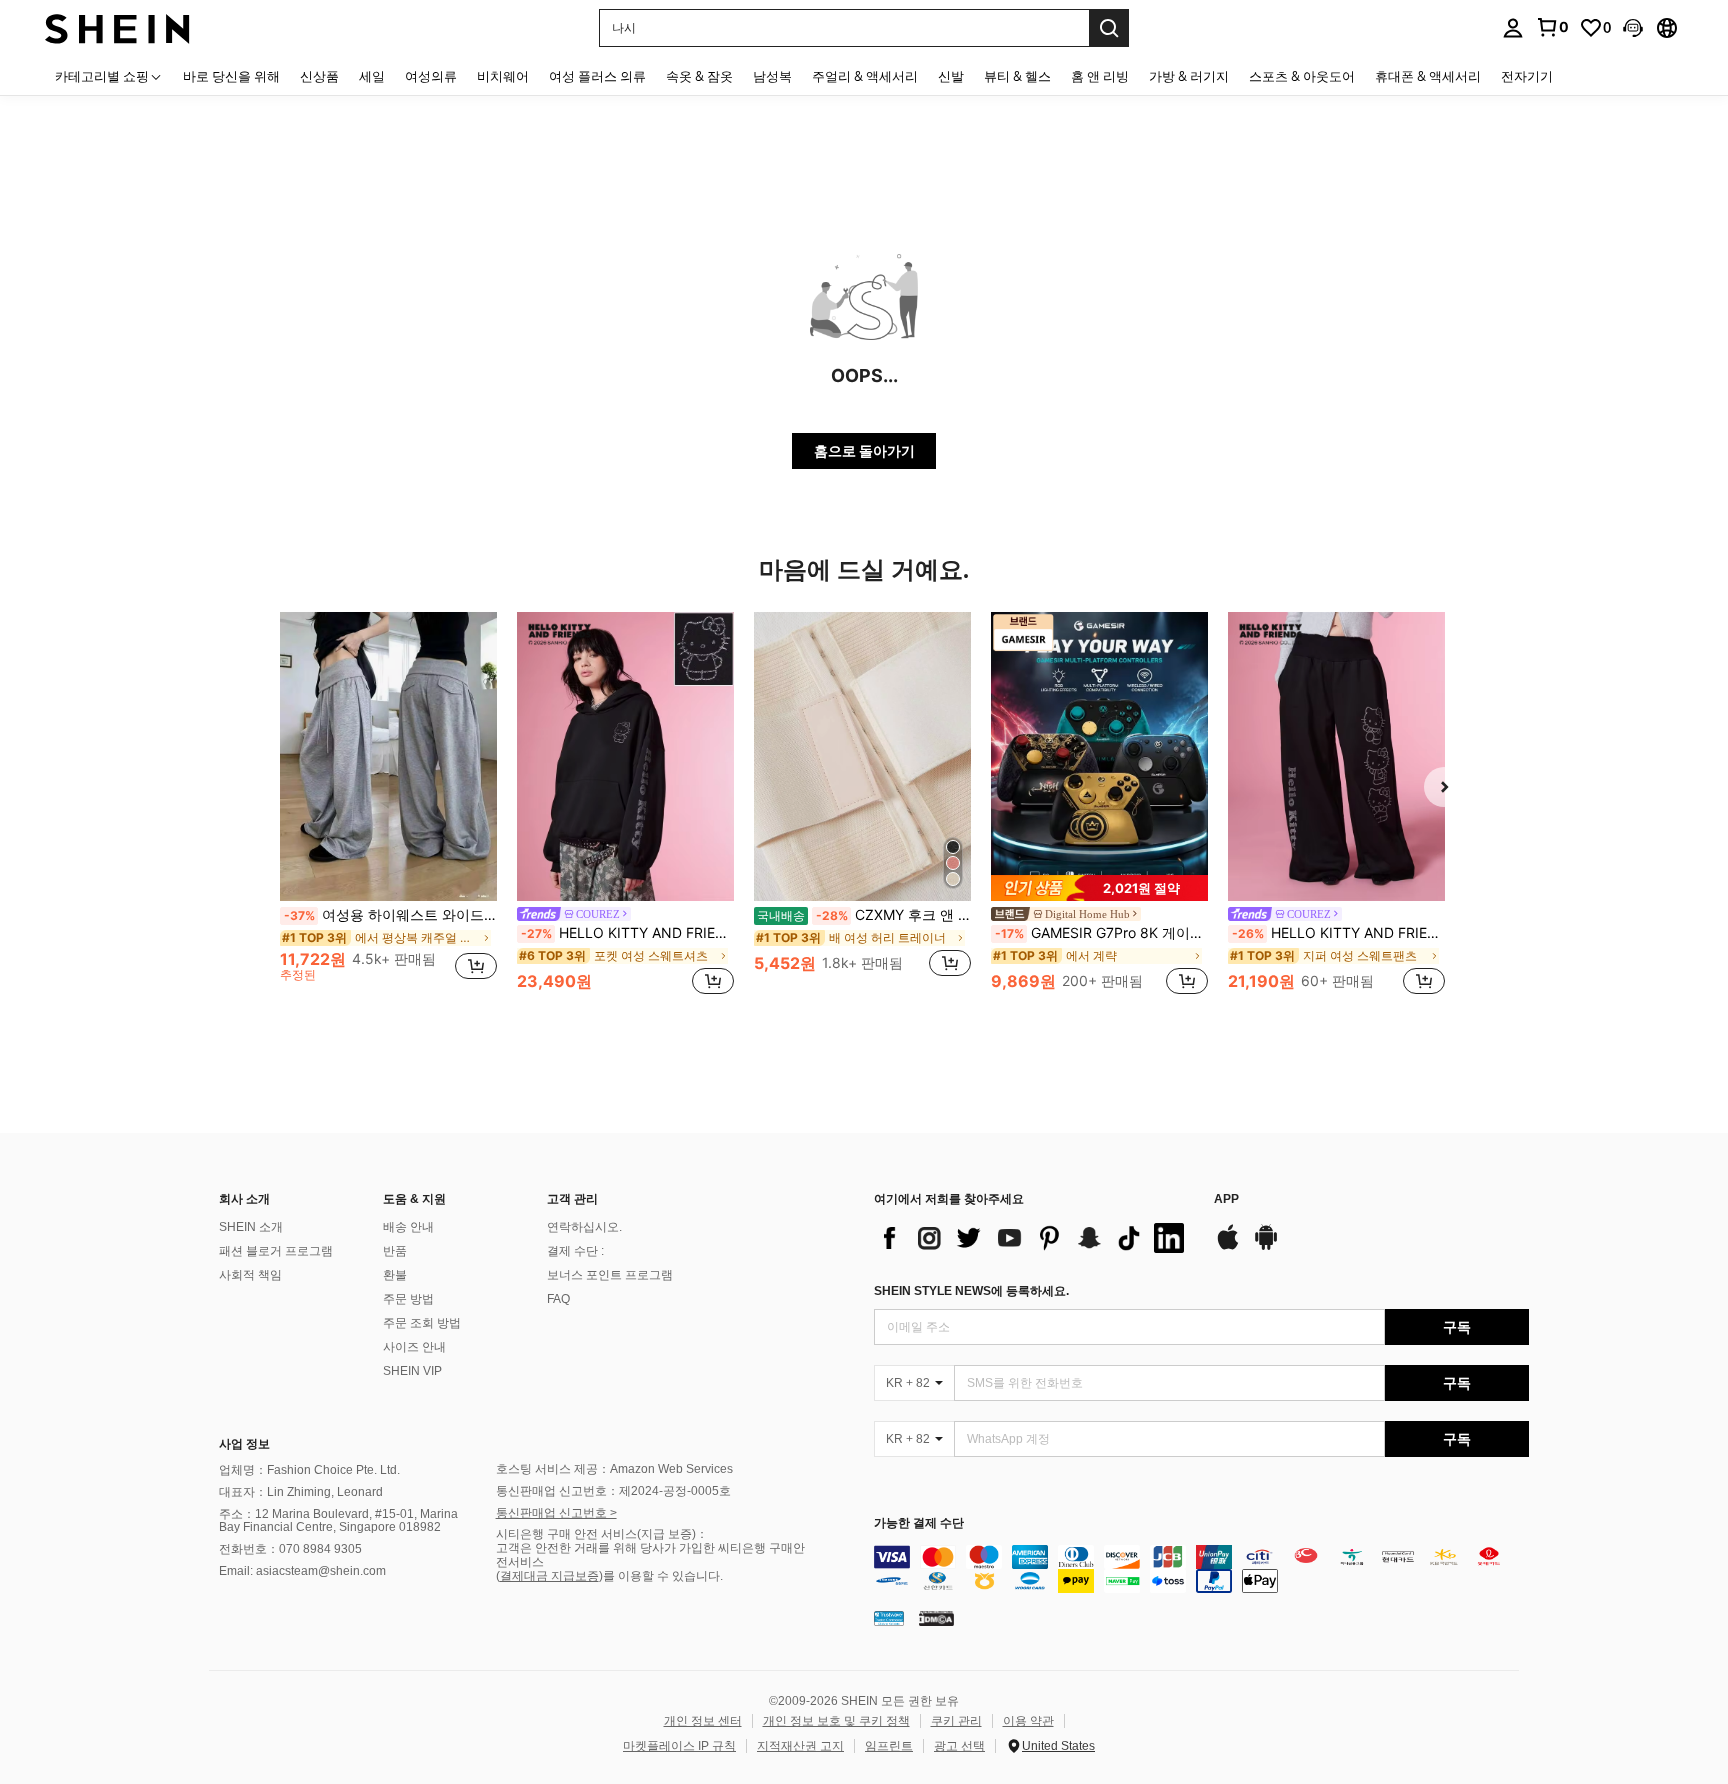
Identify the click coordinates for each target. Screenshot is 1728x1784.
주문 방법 (408, 1299)
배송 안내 (408, 1227)
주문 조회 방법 (422, 1323)
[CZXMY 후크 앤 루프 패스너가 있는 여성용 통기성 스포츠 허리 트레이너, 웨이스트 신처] (862, 756)
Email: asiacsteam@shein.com (302, 1571)
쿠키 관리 (956, 1721)
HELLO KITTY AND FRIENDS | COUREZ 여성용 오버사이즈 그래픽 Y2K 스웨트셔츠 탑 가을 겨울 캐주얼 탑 (627, 933)
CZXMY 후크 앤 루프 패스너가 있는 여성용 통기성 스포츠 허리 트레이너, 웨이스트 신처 (864, 915)
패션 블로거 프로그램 (276, 1251)
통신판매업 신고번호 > (556, 1513)
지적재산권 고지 (800, 1746)
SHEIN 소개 (251, 1227)
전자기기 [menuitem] (1527, 76)
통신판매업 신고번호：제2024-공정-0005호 (613, 1491)
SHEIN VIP (412, 1371)
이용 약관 (1028, 1721)
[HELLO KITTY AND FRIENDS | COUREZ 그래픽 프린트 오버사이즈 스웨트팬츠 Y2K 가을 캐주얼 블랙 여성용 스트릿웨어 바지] (1336, 756)
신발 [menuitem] (951, 76)
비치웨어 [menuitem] (503, 76)
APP (1226, 1199)
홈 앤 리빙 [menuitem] (1100, 76)
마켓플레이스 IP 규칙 (679, 1746)
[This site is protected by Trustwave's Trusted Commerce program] (889, 1618)
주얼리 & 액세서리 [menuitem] (865, 76)
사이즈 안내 (414, 1347)
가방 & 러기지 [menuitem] (1189, 76)
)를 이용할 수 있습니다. (661, 1576)
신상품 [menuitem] (319, 76)
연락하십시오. (584, 1227)
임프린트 (889, 1746)
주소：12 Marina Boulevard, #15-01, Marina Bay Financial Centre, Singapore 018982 (338, 1521)
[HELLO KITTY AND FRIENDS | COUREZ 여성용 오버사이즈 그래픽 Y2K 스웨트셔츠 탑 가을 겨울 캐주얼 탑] (625, 756)
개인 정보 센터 (703, 1721)
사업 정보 (244, 1444)
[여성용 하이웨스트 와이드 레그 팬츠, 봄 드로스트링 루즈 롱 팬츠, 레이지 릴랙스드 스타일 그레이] (388, 756)
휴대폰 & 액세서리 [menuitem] (1428, 76)
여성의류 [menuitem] (431, 76)
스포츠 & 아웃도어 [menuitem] (1302, 76)
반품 (395, 1251)
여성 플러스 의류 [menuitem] (597, 76)
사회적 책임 (250, 1275)
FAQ (558, 1299)
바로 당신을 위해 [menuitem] (231, 76)
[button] (1633, 28)
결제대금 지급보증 (549, 1576)
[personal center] (1513, 28)
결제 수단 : (575, 1251)
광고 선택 (959, 1746)
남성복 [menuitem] (772, 76)
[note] (1099, 888)
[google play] (1266, 1247)
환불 (395, 1275)
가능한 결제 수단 (919, 1523)
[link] (1552, 27)
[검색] (1109, 28)
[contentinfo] (1201, 1569)
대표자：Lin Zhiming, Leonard (301, 1492)
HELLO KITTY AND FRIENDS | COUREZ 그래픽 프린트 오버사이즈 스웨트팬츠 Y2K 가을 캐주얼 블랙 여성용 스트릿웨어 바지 (1338, 933)
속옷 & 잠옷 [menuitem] (699, 76)
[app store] (1228, 1247)
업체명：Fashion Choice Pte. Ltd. (309, 1470)
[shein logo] (117, 27)
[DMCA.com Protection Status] (936, 1618)
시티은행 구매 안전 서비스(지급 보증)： (602, 1534)
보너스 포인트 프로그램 (610, 1275)
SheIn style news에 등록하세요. (971, 1291)
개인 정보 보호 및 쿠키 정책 (836, 1721)
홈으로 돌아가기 (864, 450)
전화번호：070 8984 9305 (290, 1549)
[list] (1034, 1238)
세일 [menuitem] (372, 76)
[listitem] (388, 805)
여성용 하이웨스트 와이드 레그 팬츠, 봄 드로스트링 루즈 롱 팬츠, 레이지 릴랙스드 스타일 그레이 (390, 915)
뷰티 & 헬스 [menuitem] (1017, 76)
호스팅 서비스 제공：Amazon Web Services (614, 1469)
